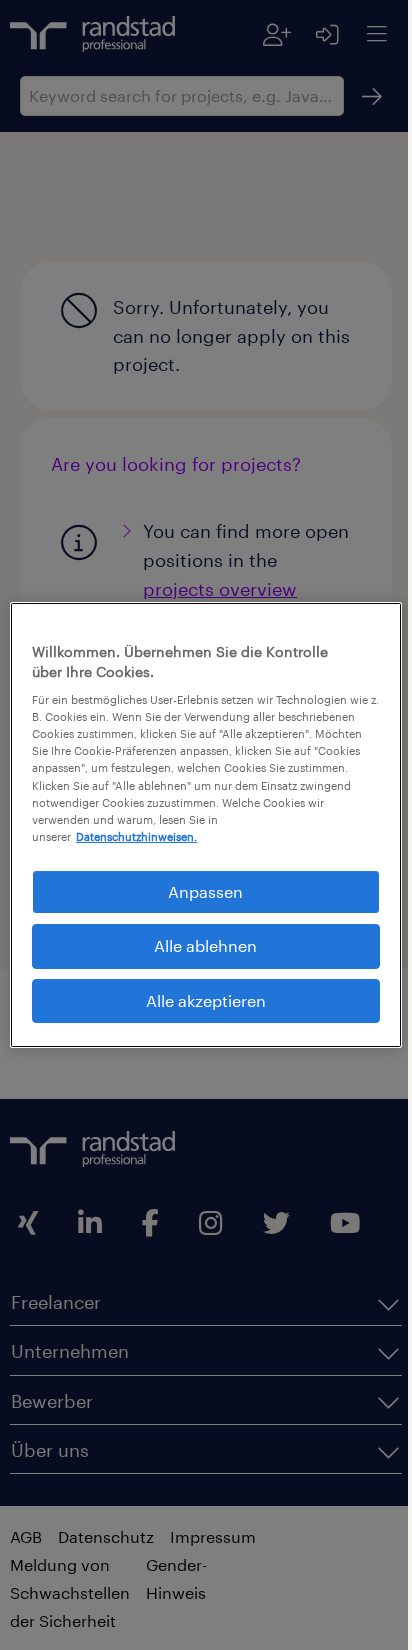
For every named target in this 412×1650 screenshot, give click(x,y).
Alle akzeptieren (198, 1000)
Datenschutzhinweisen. (136, 836)
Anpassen (198, 891)
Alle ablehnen (198, 945)
